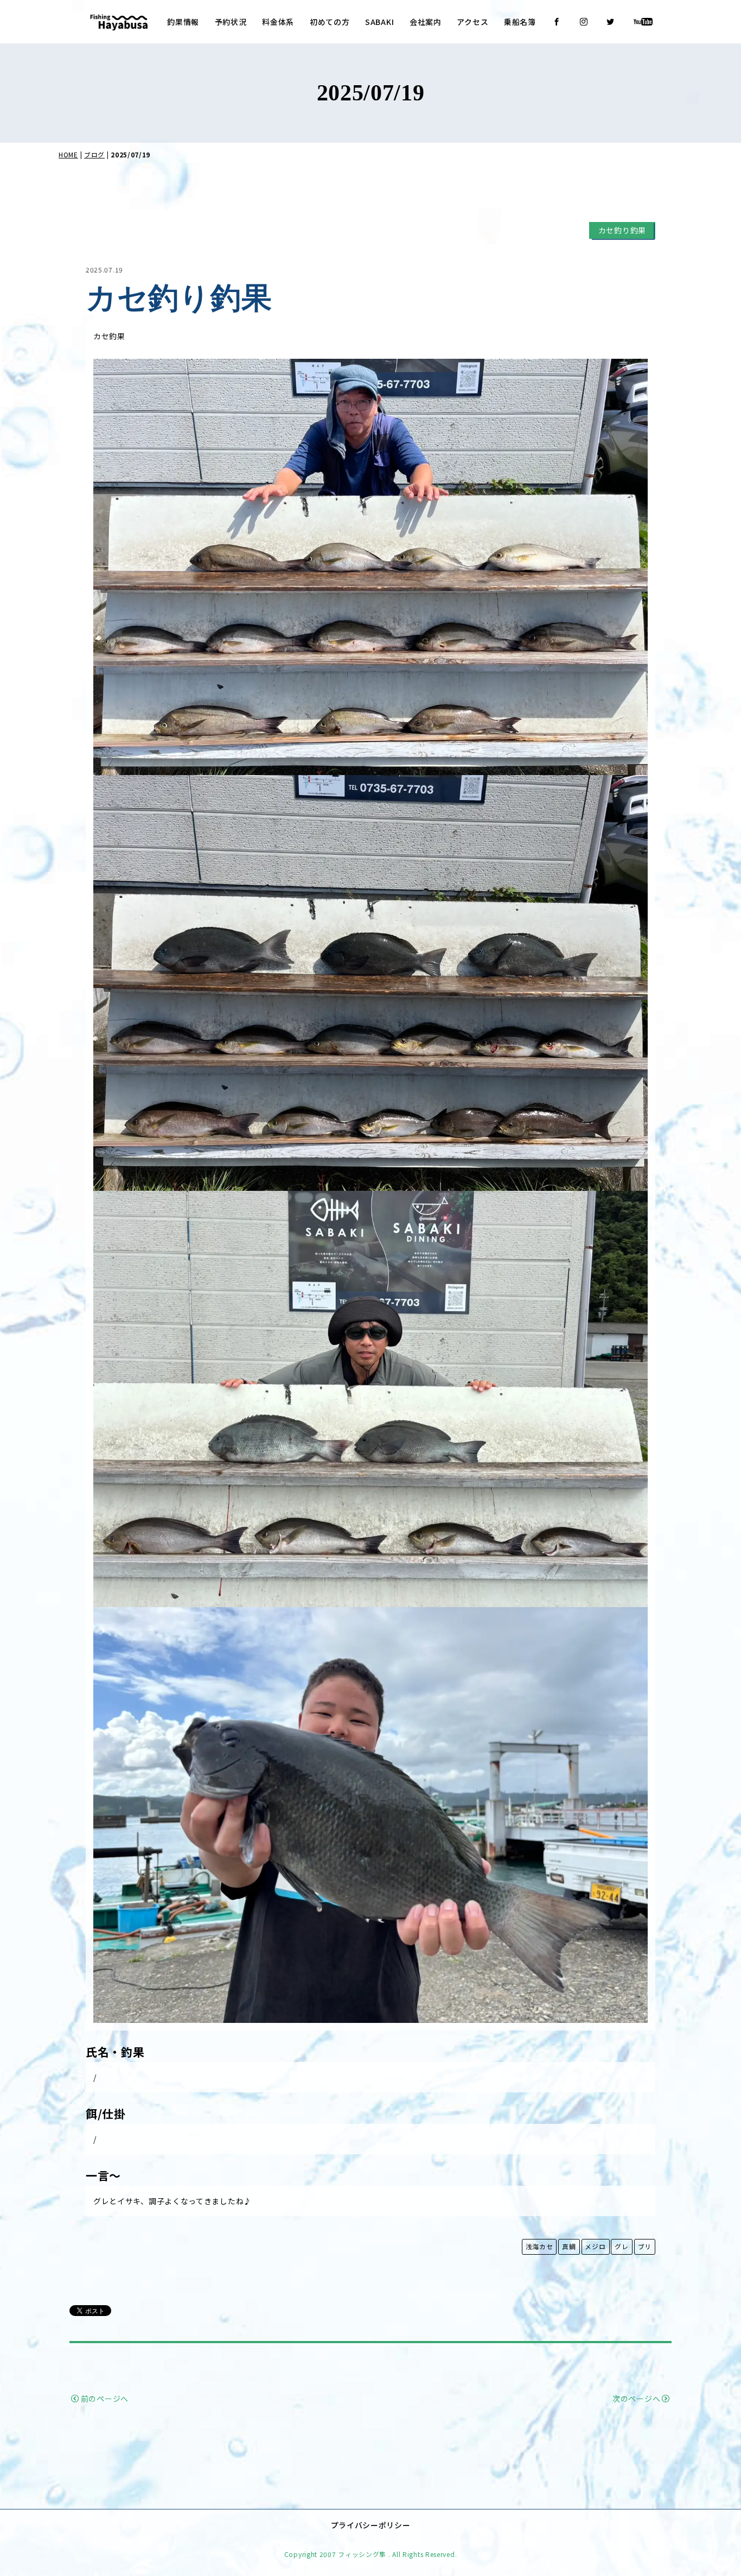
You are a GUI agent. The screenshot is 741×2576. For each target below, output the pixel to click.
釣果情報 (183, 22)
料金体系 (278, 22)
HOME (68, 154)
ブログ (94, 154)
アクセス (472, 22)
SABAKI (379, 22)
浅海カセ (539, 2246)
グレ (621, 2246)
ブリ (645, 2246)
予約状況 (231, 22)
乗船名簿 (520, 22)
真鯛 (569, 2246)
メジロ (595, 2246)
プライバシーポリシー (371, 2525)
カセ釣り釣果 (622, 230)
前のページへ (105, 2399)
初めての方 (330, 22)
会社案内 (426, 22)
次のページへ (636, 2399)
